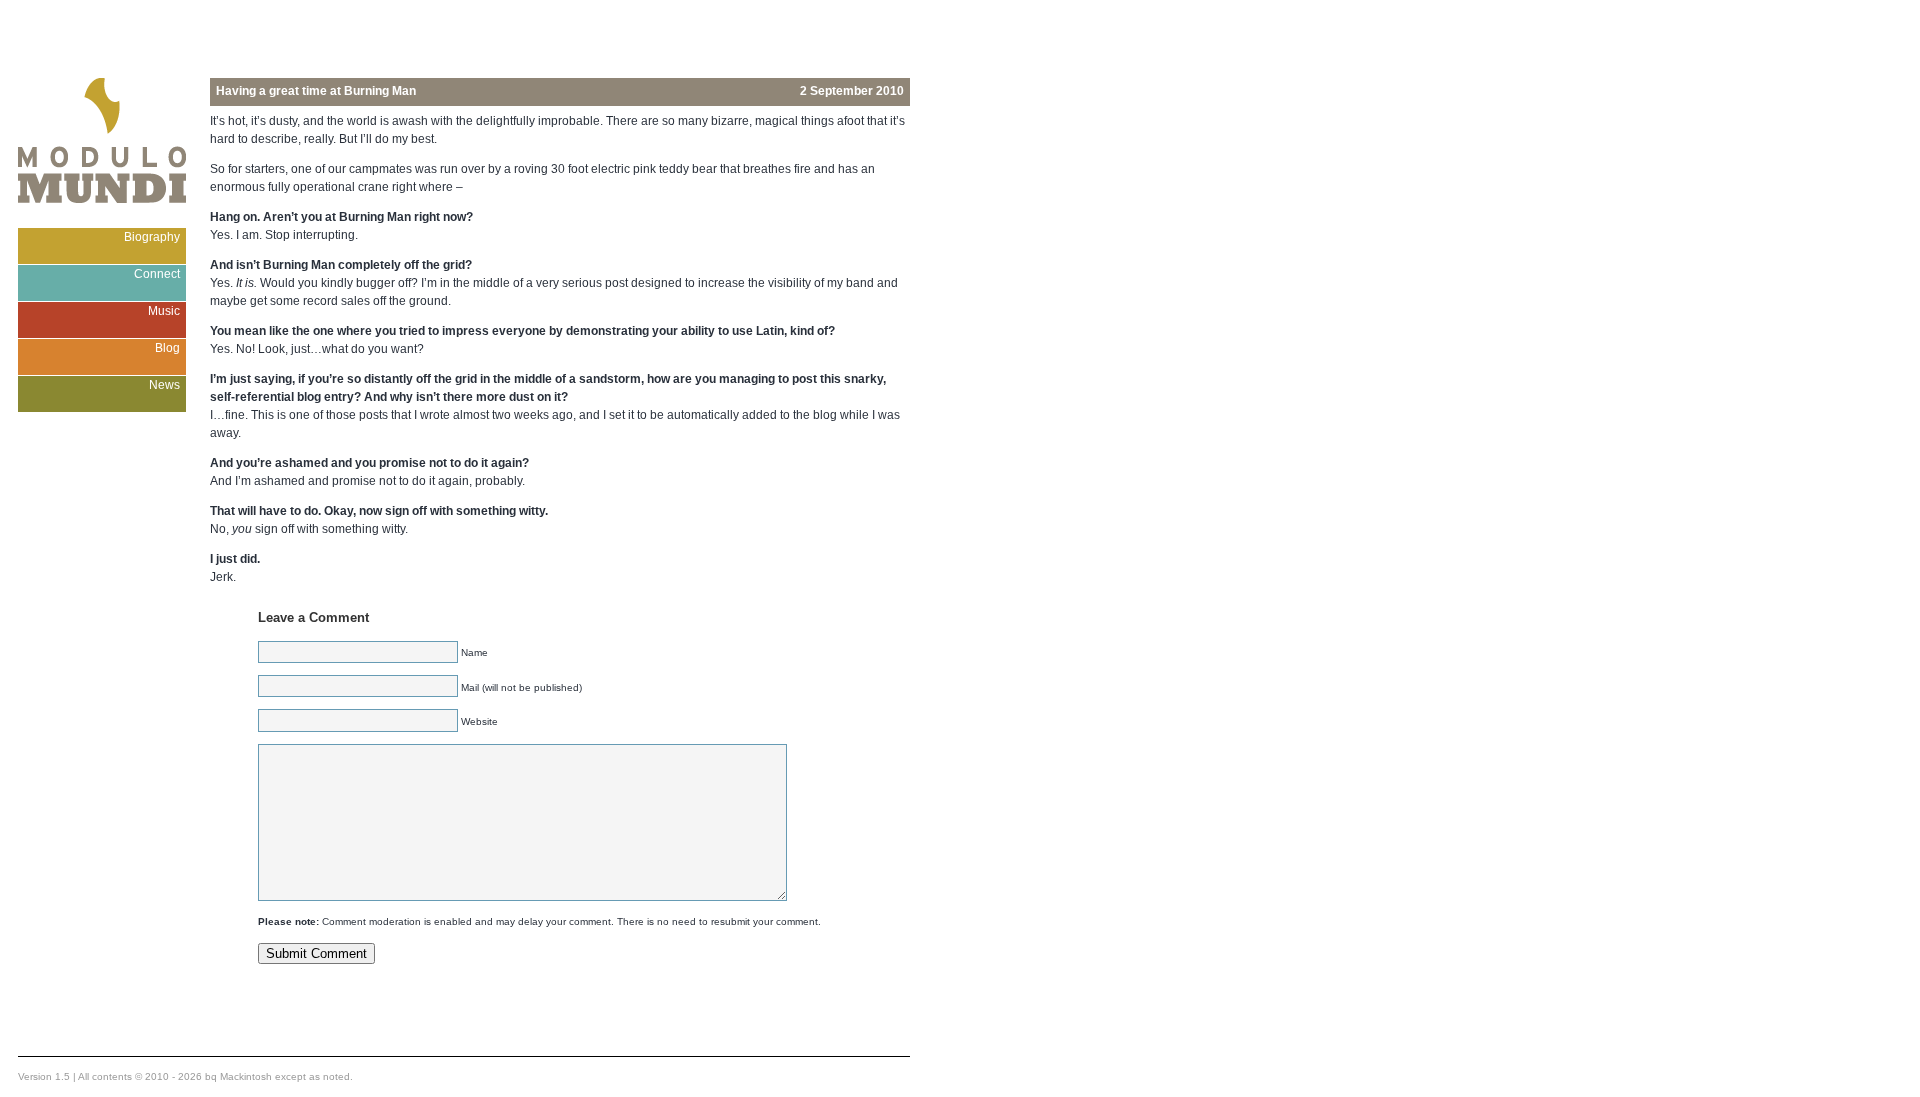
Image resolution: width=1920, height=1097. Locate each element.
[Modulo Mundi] (102, 223)
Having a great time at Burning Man (316, 91)
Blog (167, 348)
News (164, 385)
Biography (152, 237)
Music (164, 311)
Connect (157, 274)
